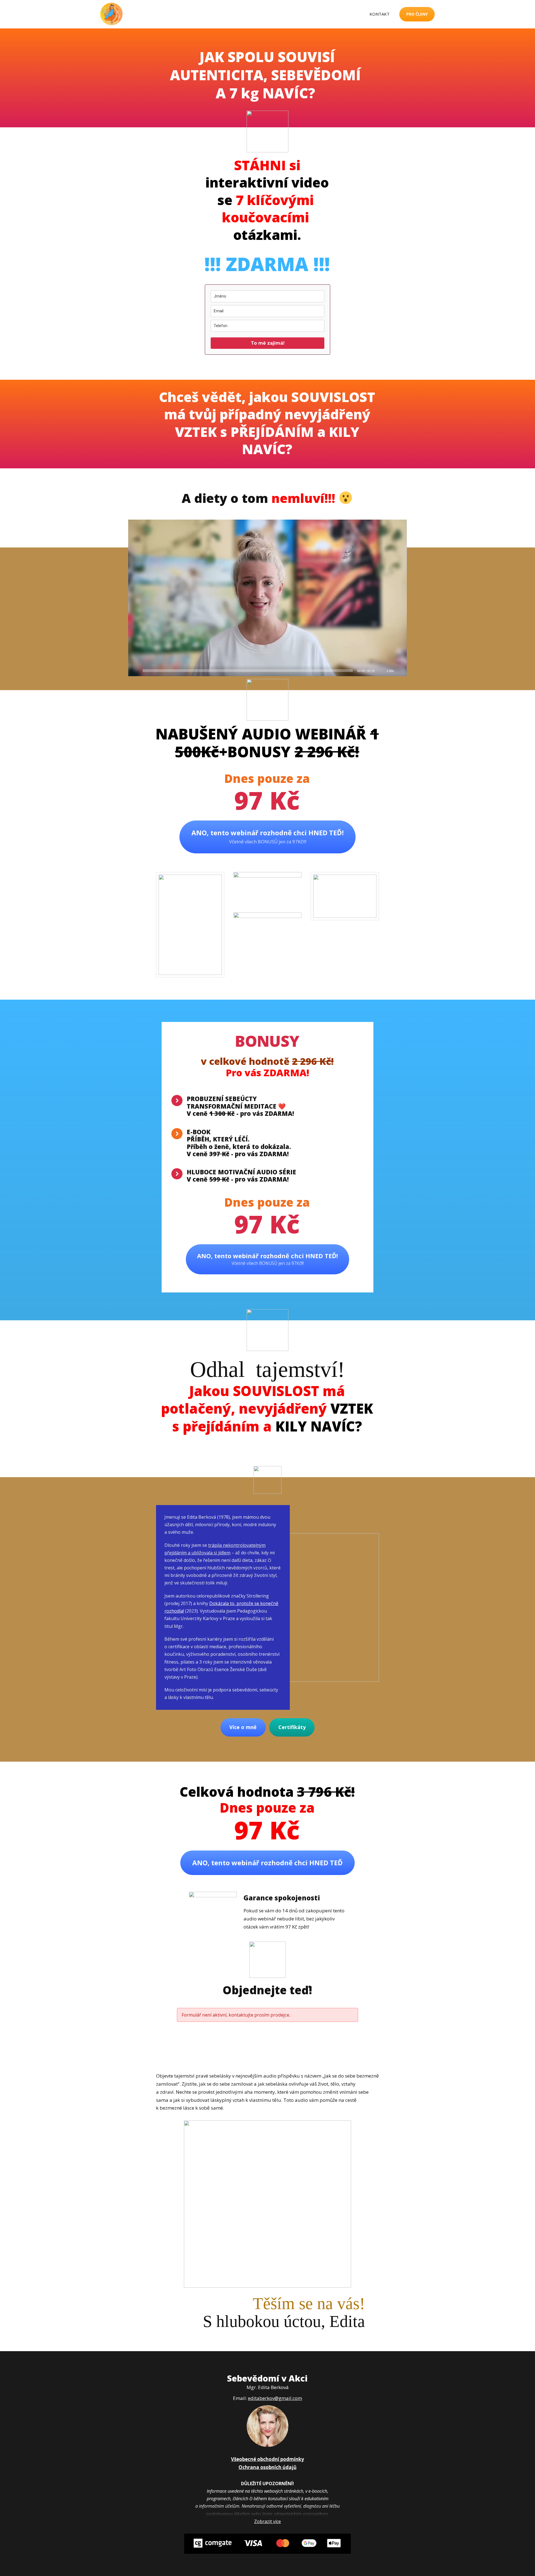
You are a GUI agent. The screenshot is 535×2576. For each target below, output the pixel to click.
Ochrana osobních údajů (267, 2467)
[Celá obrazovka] (400, 671)
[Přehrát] (135, 671)
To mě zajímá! (268, 343)
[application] (267, 598)
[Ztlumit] (381, 671)
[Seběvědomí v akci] (111, 14)
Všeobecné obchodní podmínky (267, 2459)
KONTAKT (380, 14)
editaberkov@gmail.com (275, 2398)
